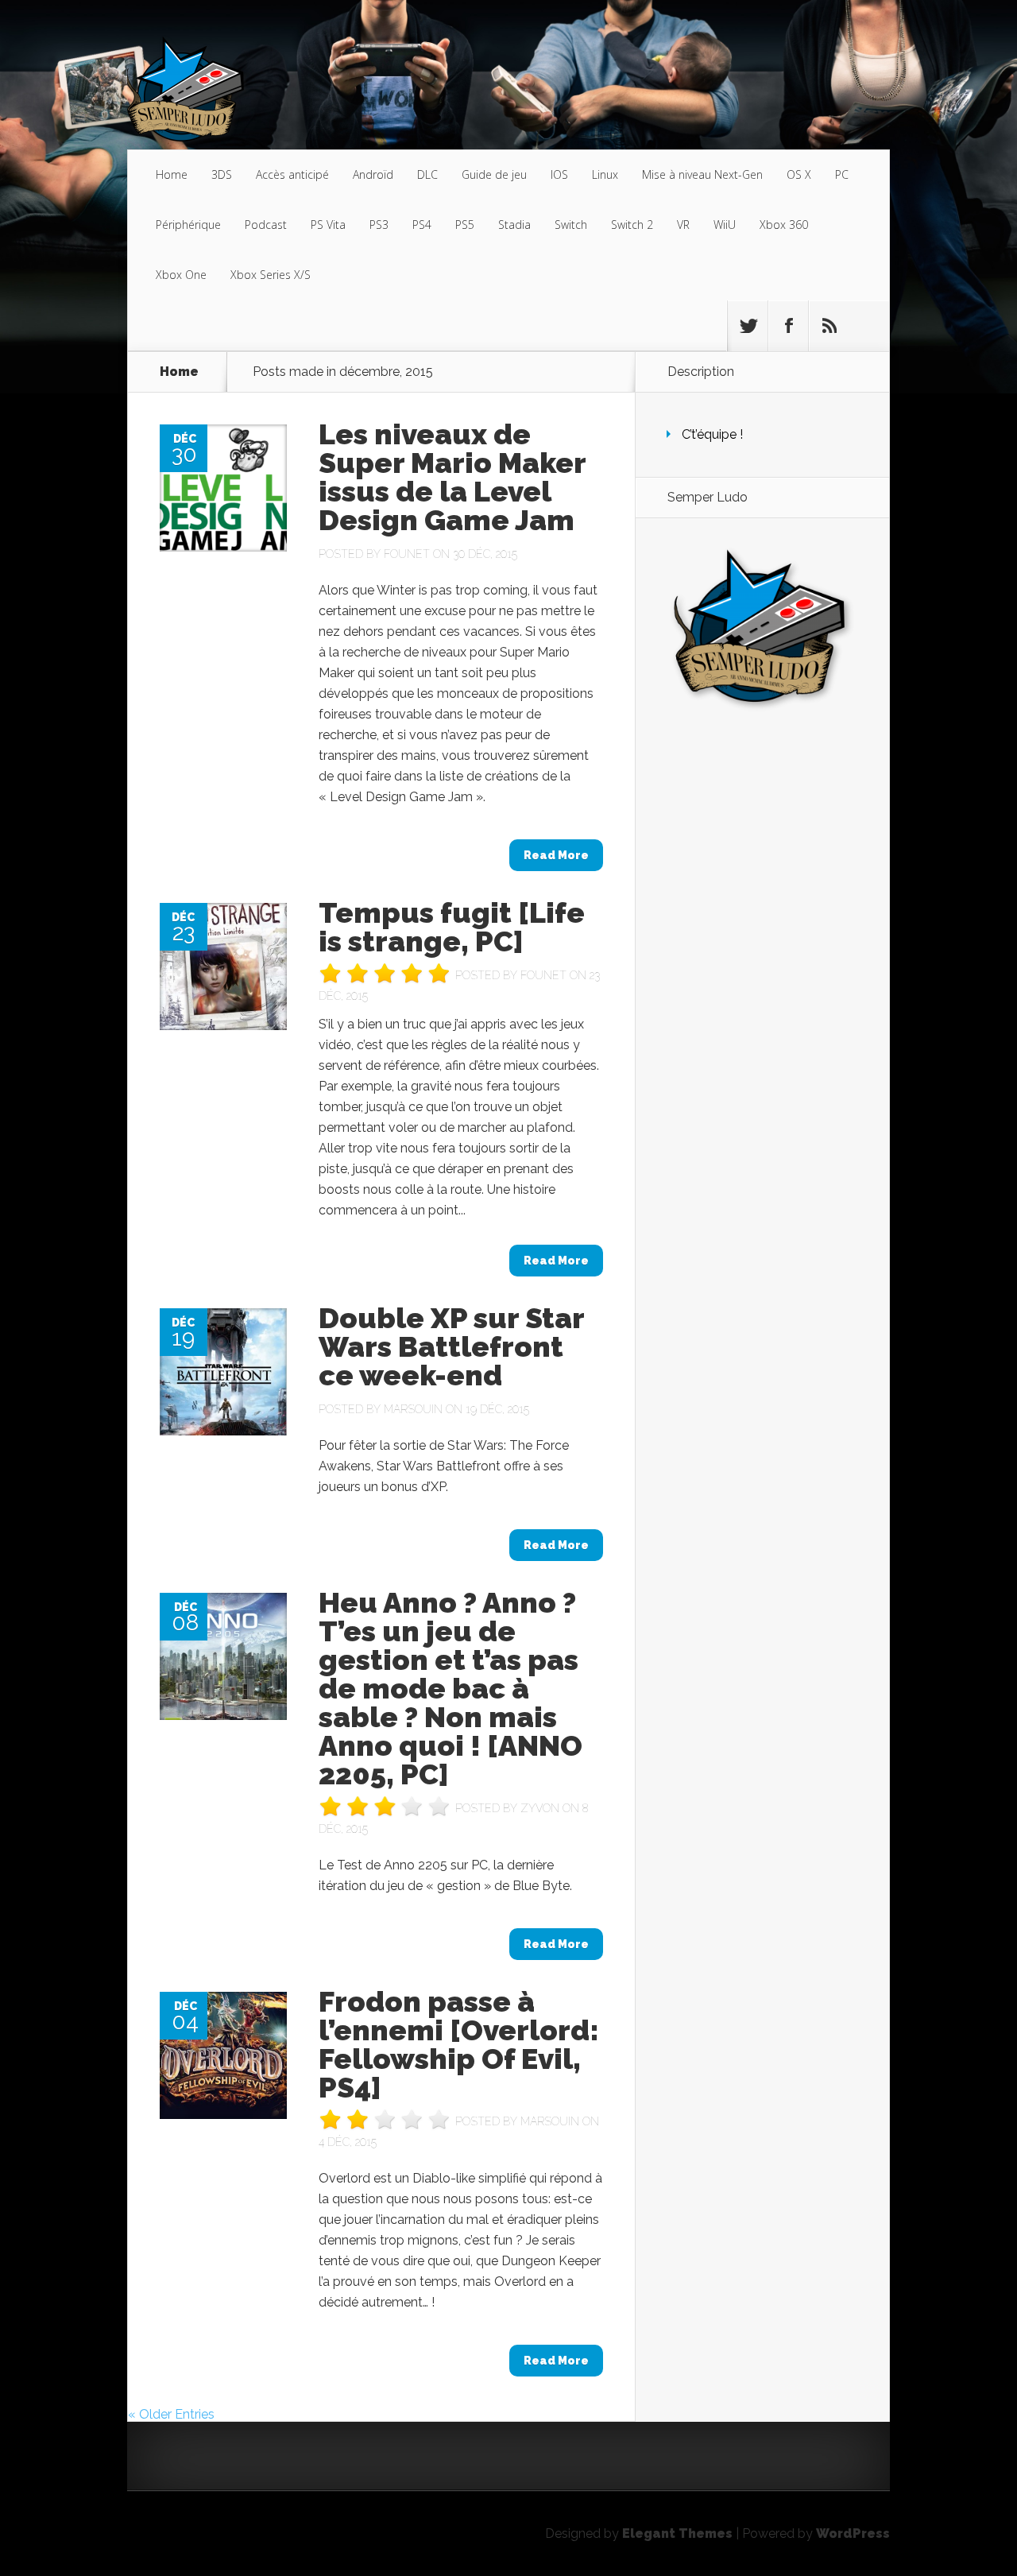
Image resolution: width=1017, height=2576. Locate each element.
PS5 (465, 225)
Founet (407, 554)
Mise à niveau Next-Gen (702, 174)
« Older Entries (171, 2414)
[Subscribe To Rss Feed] (829, 326)
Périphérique (188, 225)
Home (172, 174)
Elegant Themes (677, 2533)
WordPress (853, 2533)
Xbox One (181, 275)
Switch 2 (632, 225)
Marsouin (413, 1409)
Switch (571, 225)
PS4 (422, 225)
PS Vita (328, 225)
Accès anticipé (292, 174)
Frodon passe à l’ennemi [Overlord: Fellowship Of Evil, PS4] (459, 2044)
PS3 (379, 225)
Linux (605, 174)
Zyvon (540, 1808)
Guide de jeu (494, 174)
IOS (559, 174)
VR (683, 225)
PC (842, 174)
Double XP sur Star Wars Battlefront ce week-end (451, 1346)
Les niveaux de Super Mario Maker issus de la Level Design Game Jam (452, 477)
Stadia (514, 225)
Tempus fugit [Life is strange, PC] (452, 927)
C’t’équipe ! (712, 434)
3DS (222, 174)
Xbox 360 (784, 225)
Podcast (266, 225)
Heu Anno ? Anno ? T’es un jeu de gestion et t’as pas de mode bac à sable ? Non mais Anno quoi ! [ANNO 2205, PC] (450, 1688)
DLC (427, 174)
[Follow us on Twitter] (748, 326)
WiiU (725, 225)
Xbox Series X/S (271, 275)
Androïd (373, 174)
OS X (799, 174)
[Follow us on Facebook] (788, 326)
